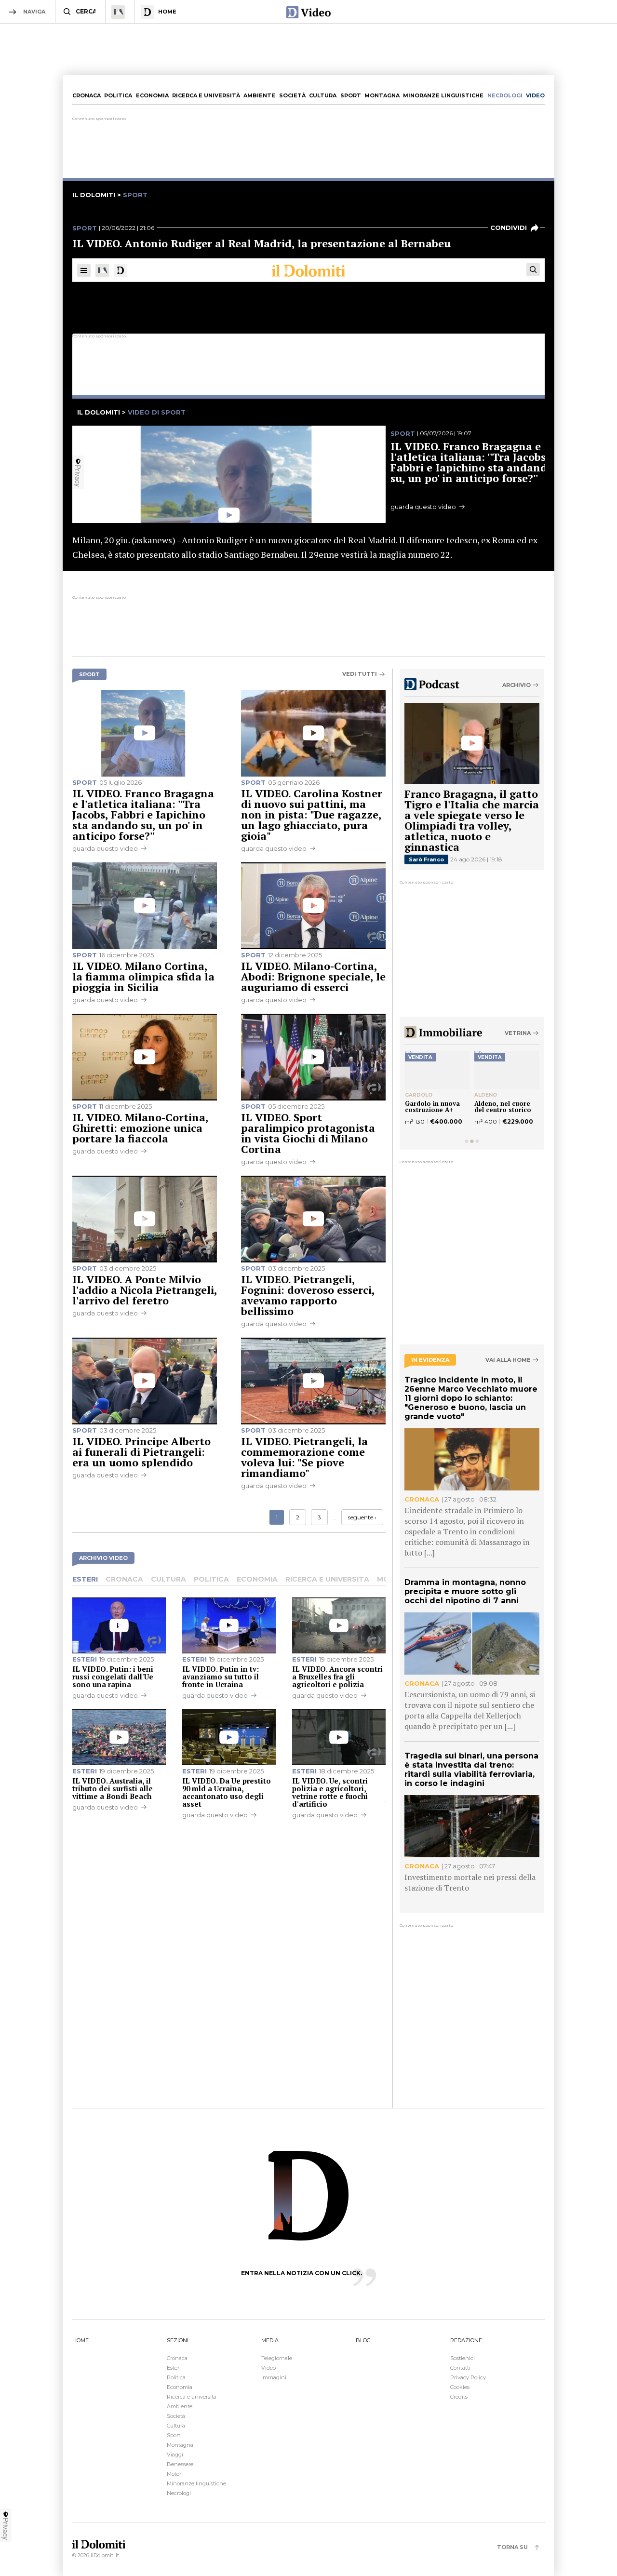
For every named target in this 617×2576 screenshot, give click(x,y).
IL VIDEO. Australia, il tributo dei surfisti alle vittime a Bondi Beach (113, 1788)
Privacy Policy (468, 2377)
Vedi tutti (360, 674)
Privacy (6, 2529)
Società (292, 95)
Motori (175, 2474)
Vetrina (518, 1033)
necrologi (505, 95)
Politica (118, 95)
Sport (351, 95)
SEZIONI (178, 2340)
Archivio (516, 685)
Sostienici (463, 2358)
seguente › (362, 1517)
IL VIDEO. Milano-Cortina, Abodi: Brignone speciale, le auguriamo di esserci (313, 976)
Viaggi (175, 2455)
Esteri (85, 1579)
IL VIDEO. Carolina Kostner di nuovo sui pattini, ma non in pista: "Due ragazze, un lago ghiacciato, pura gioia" (312, 814)
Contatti (460, 2368)
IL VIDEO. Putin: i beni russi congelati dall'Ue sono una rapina (113, 1677)
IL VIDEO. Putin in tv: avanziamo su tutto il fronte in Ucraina (221, 1677)
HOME (80, 2340)
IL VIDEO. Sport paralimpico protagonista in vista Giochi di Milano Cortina (308, 1133)
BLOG (363, 2340)
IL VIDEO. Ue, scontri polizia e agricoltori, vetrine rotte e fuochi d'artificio (330, 1792)
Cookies (460, 2387)
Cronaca (87, 95)
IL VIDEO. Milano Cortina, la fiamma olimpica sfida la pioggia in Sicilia (143, 976)
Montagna (382, 95)
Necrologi (179, 2493)
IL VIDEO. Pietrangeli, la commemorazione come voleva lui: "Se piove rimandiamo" (304, 1457)
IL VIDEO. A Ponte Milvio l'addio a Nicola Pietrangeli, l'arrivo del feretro (145, 1290)
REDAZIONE (466, 2340)
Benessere (180, 2464)
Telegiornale (277, 2358)
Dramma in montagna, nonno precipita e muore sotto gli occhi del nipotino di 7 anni (465, 1591)
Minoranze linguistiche (443, 95)
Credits (459, 2397)
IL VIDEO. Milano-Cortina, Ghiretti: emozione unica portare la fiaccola (140, 1128)
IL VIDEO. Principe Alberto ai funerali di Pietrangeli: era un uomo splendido (141, 1452)
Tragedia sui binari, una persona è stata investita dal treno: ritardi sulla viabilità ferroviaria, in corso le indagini (471, 1770)
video (535, 95)
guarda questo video (105, 848)
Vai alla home (508, 1360)
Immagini (274, 2377)
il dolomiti (94, 195)
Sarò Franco (426, 859)
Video (268, 2368)
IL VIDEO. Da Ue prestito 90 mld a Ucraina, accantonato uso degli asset (227, 1792)
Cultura (323, 95)
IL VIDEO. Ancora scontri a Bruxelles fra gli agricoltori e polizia (337, 1677)
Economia (152, 95)
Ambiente (259, 95)
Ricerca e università (206, 95)
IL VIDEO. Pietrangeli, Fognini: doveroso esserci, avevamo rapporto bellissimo (308, 1295)
